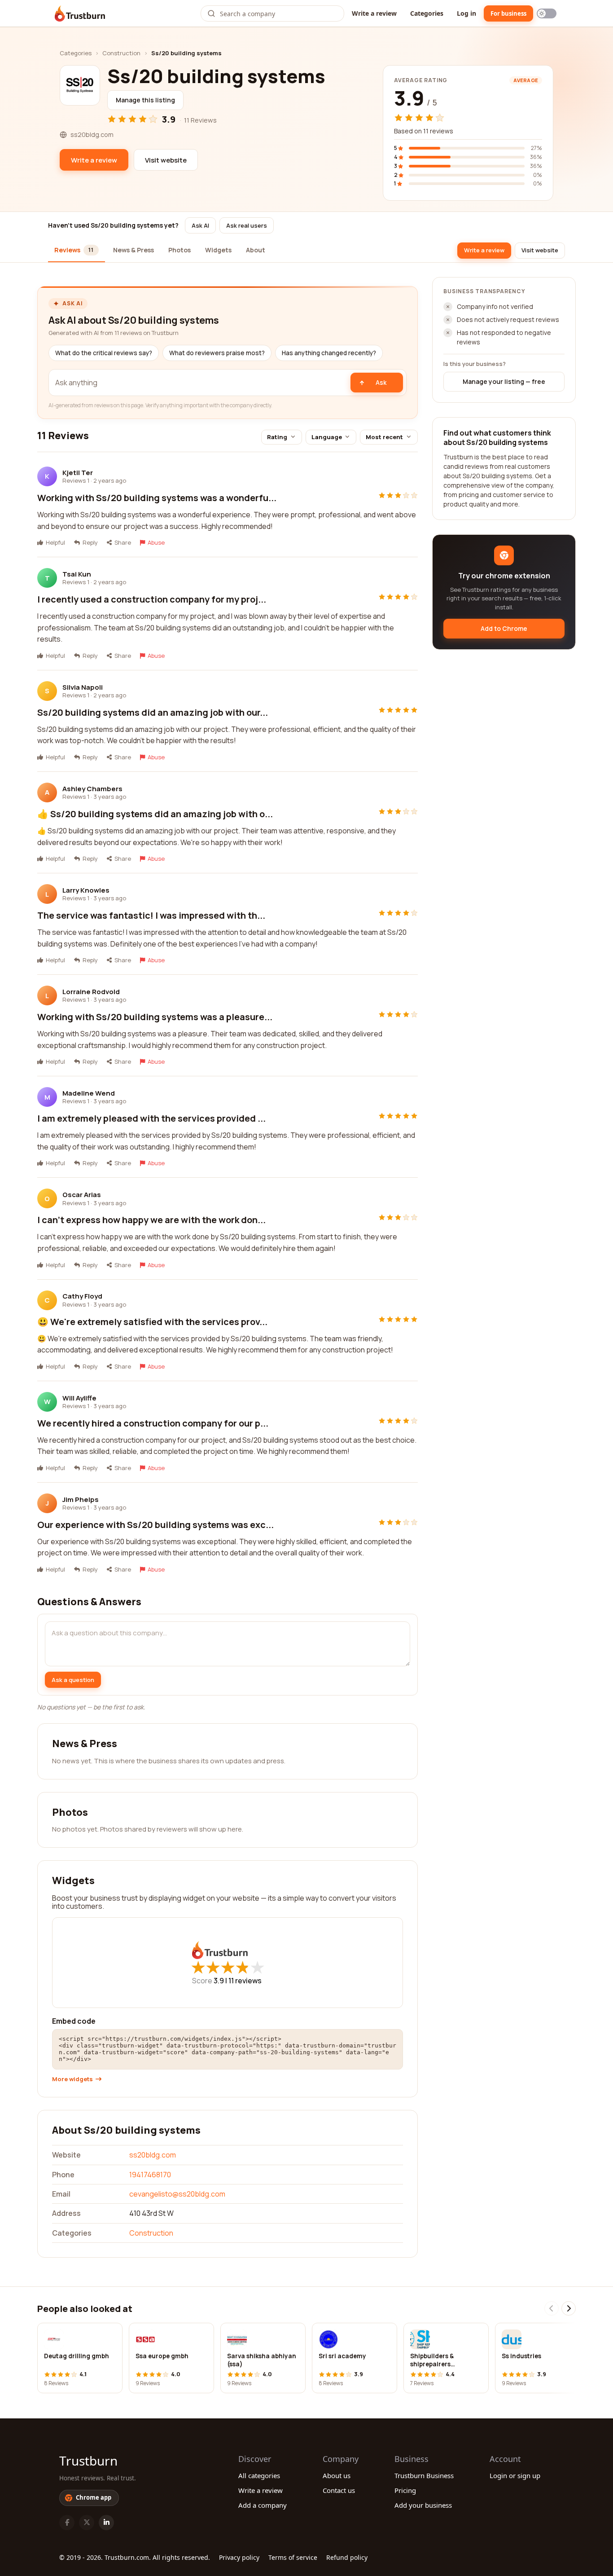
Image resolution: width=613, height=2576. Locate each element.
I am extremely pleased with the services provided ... (151, 1118)
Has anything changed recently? (329, 353)
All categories (259, 2475)
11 (245, 1981)
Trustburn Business (424, 2475)
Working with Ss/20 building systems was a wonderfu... (157, 498)
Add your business (423, 2505)
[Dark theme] (547, 13)
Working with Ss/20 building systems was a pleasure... (155, 1017)
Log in (466, 13)
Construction (121, 53)
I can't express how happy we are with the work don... (151, 1220)
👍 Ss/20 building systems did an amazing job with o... (155, 814)
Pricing (405, 2490)
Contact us (339, 2490)
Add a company (263, 2505)
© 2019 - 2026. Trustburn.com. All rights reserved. (135, 2557)
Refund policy (347, 2557)
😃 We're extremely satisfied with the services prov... (152, 1322)
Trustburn (88, 2461)
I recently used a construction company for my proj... (152, 599)
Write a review (374, 13)
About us (337, 2475)
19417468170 (150, 2175)
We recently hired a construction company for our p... (153, 1423)
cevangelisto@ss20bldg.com (177, 2194)
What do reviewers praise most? (217, 353)
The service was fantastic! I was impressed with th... (151, 915)
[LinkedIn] (106, 2523)
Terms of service (293, 2557)
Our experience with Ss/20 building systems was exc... (155, 1525)
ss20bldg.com (153, 2155)
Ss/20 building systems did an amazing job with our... (153, 712)
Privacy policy (239, 2557)
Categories (427, 13)
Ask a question (73, 1680)
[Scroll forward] (569, 2308)
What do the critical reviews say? (104, 353)
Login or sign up (515, 2475)
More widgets (72, 2079)
